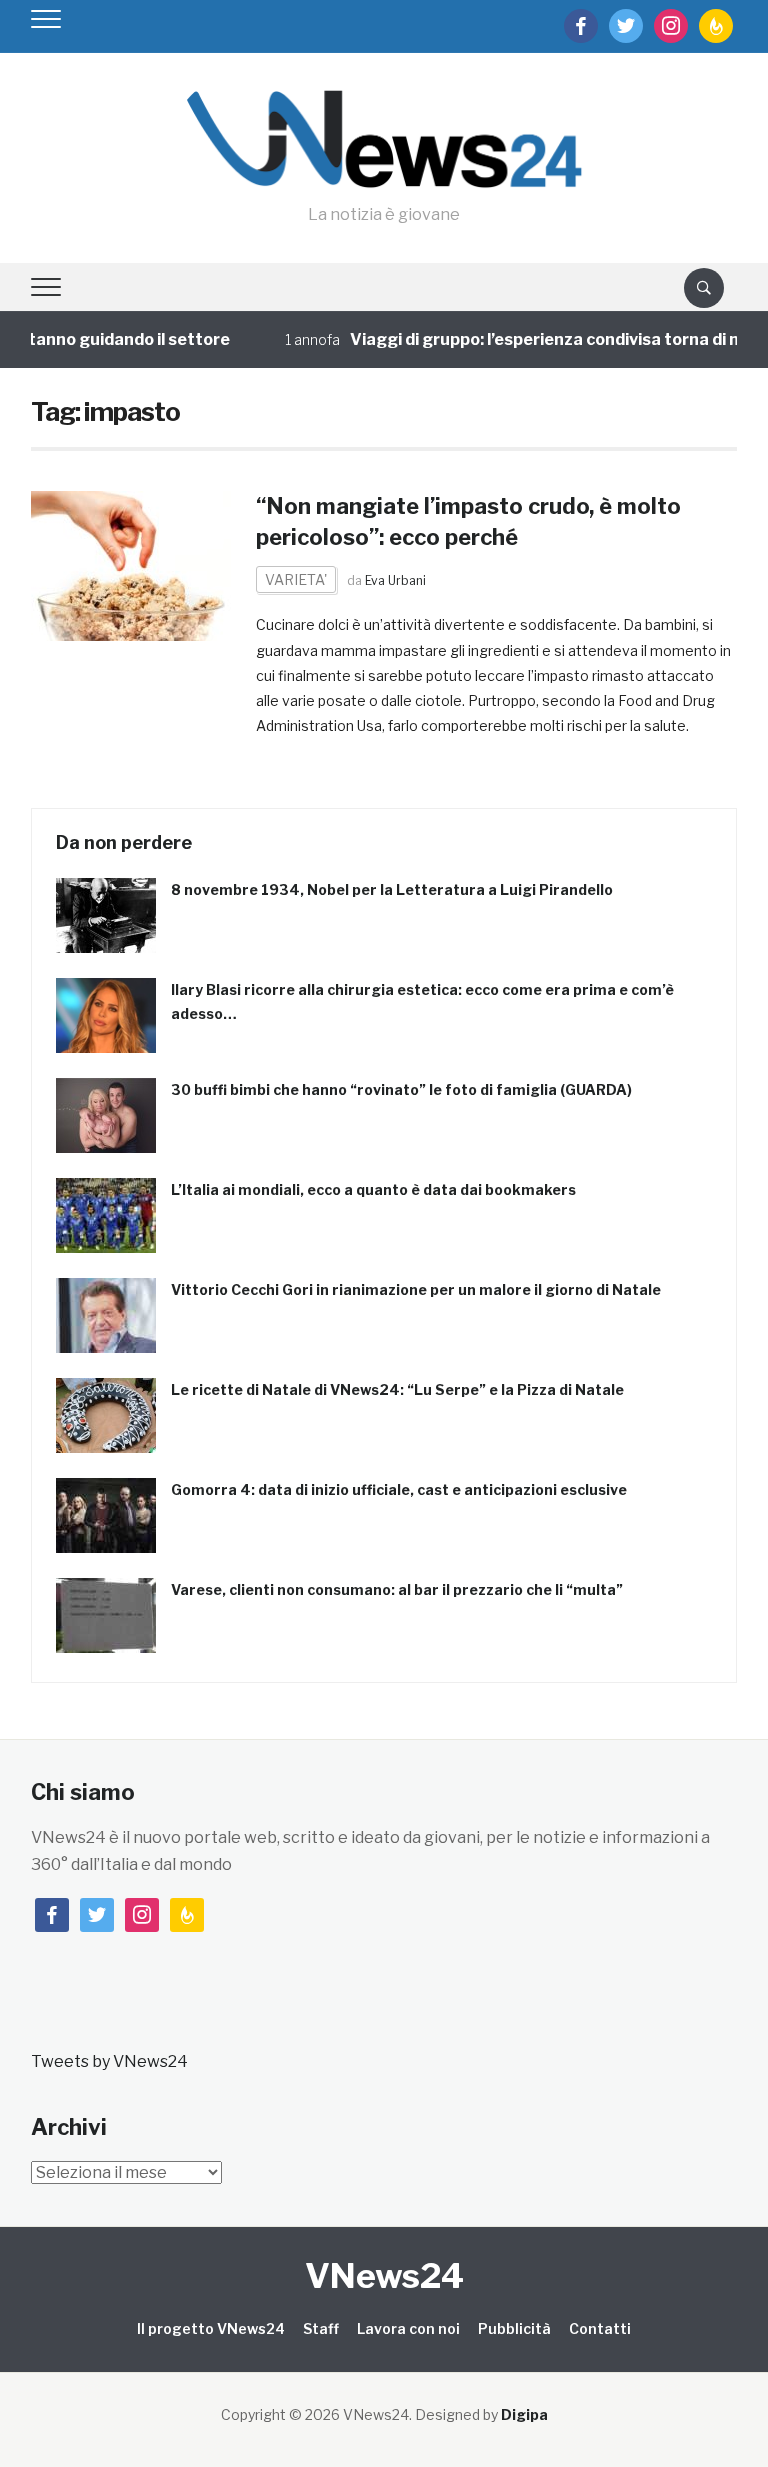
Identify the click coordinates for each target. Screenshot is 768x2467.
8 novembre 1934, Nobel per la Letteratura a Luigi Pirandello (392, 889)
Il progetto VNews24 (211, 2328)
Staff (321, 2328)
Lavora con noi (408, 2328)
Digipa (524, 2414)
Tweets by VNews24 (109, 2061)
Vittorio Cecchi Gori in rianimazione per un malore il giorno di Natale (416, 1289)
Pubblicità (514, 2328)
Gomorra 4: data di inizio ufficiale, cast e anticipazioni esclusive (399, 1489)
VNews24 (384, 2275)
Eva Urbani (395, 580)
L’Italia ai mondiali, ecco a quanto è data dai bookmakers (373, 1189)
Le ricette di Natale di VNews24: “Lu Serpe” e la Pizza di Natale (397, 1389)
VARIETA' (296, 579)
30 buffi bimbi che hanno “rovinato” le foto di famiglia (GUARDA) (401, 1089)
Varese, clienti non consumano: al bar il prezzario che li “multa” (397, 1589)
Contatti (600, 2328)
